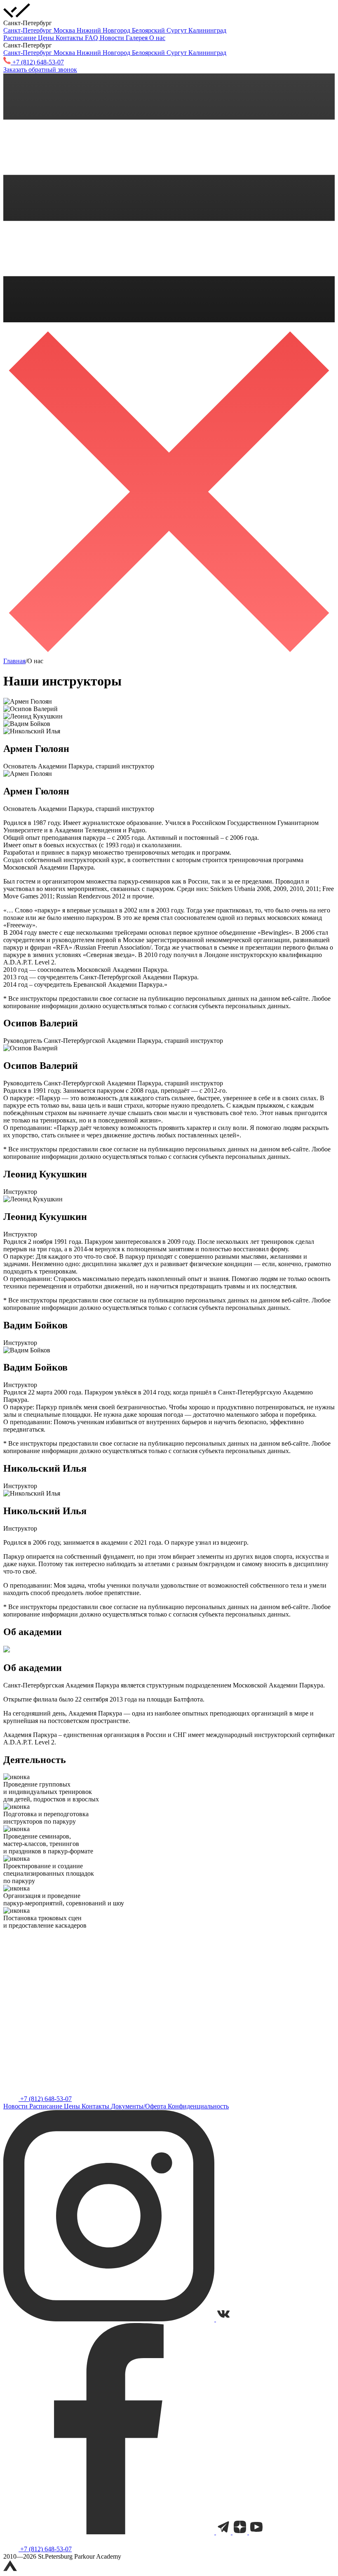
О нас (157, 38)
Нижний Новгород (104, 30)
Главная (14, 661)
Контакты (70, 38)
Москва (65, 30)
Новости (113, 38)
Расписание (21, 38)
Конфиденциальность (198, 2106)
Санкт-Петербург (28, 30)
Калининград (207, 30)
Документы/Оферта (139, 2106)
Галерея (137, 38)
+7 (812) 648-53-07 (45, 2099)
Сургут (177, 30)
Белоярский (149, 30)
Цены (47, 38)
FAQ (92, 38)
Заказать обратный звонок (40, 70)
